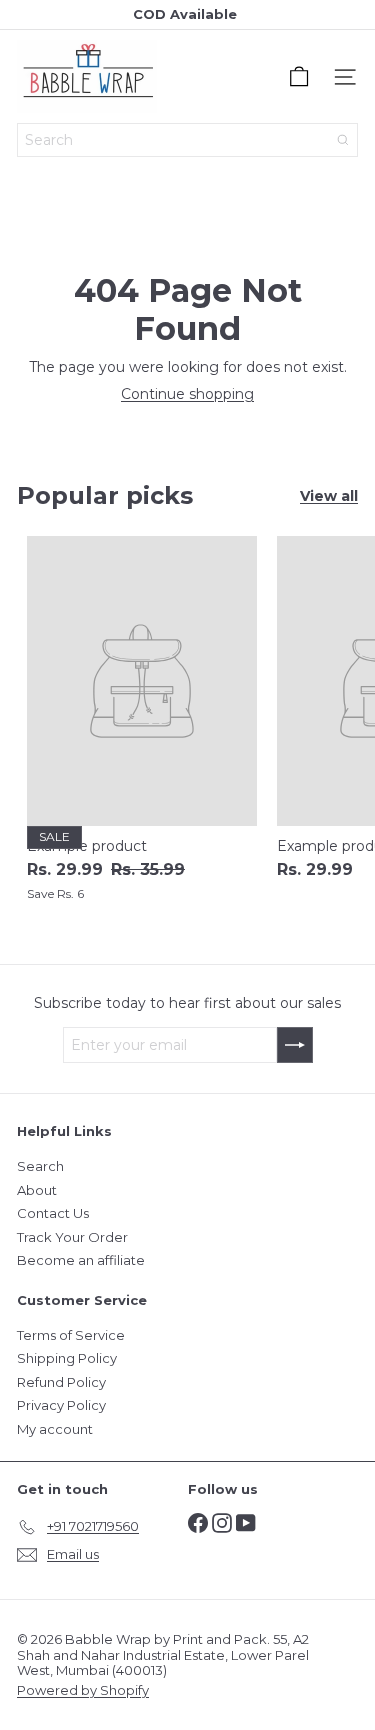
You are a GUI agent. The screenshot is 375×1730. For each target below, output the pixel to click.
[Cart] (299, 77)
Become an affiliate (81, 1260)
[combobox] (187, 140)
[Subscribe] (295, 1045)
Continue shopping (187, 394)
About (37, 1190)
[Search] (343, 140)
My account (55, 1429)
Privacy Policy (61, 1405)
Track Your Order (72, 1237)
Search (40, 1166)
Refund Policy (61, 1382)
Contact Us (53, 1213)
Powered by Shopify (83, 1690)
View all (329, 496)
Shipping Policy (67, 1358)
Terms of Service (71, 1335)
